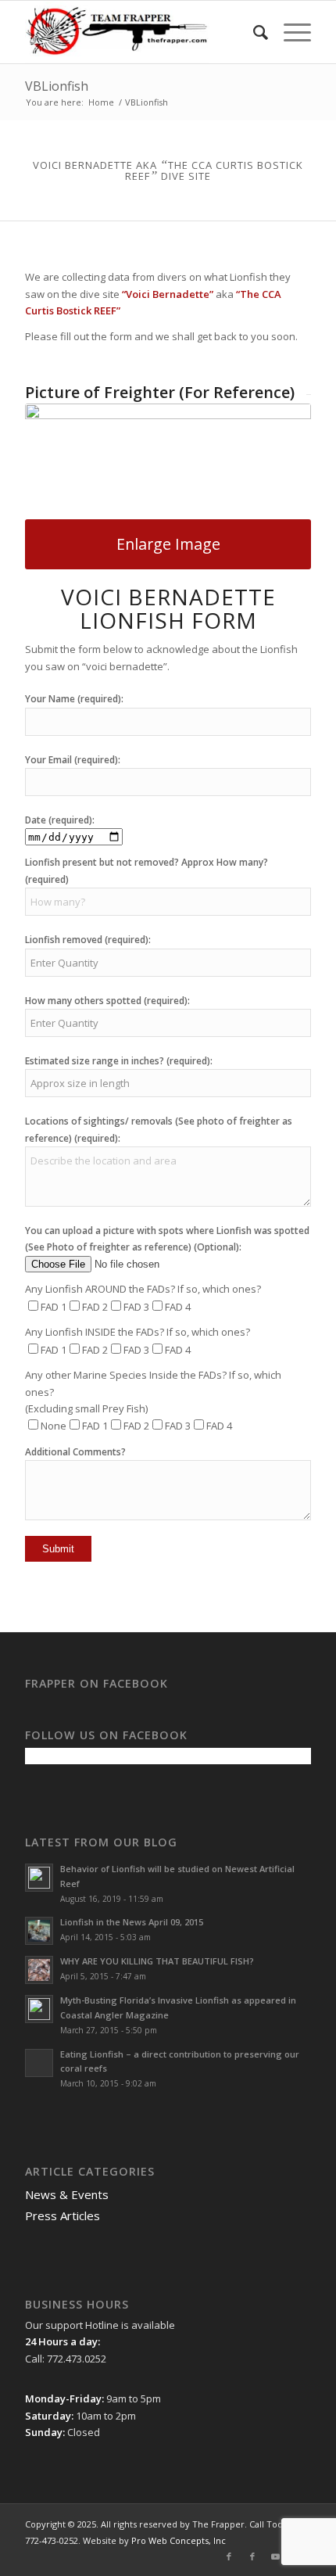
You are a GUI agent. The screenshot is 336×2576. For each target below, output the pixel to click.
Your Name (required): (74, 699)
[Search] (253, 32)
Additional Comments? (75, 1452)
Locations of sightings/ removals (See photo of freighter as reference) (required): (159, 1129)
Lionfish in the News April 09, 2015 (132, 1922)
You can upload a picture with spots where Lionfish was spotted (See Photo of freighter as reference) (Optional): (167, 1239)
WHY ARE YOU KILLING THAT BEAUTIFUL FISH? (157, 1961)
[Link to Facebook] (229, 2556)
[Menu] (290, 32)
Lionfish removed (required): (88, 940)
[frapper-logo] (139, 32)
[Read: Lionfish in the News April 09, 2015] (39, 1931)
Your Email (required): (73, 760)
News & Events (67, 2194)
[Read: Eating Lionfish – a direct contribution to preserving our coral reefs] (39, 2063)
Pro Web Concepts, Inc (179, 2540)
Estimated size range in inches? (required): (119, 1061)
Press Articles (63, 2215)
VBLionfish (57, 86)
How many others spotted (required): (107, 1001)
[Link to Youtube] (276, 2556)
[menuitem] (253, 32)
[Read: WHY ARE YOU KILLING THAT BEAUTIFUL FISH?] (39, 1970)
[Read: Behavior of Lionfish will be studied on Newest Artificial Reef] (39, 1878)
